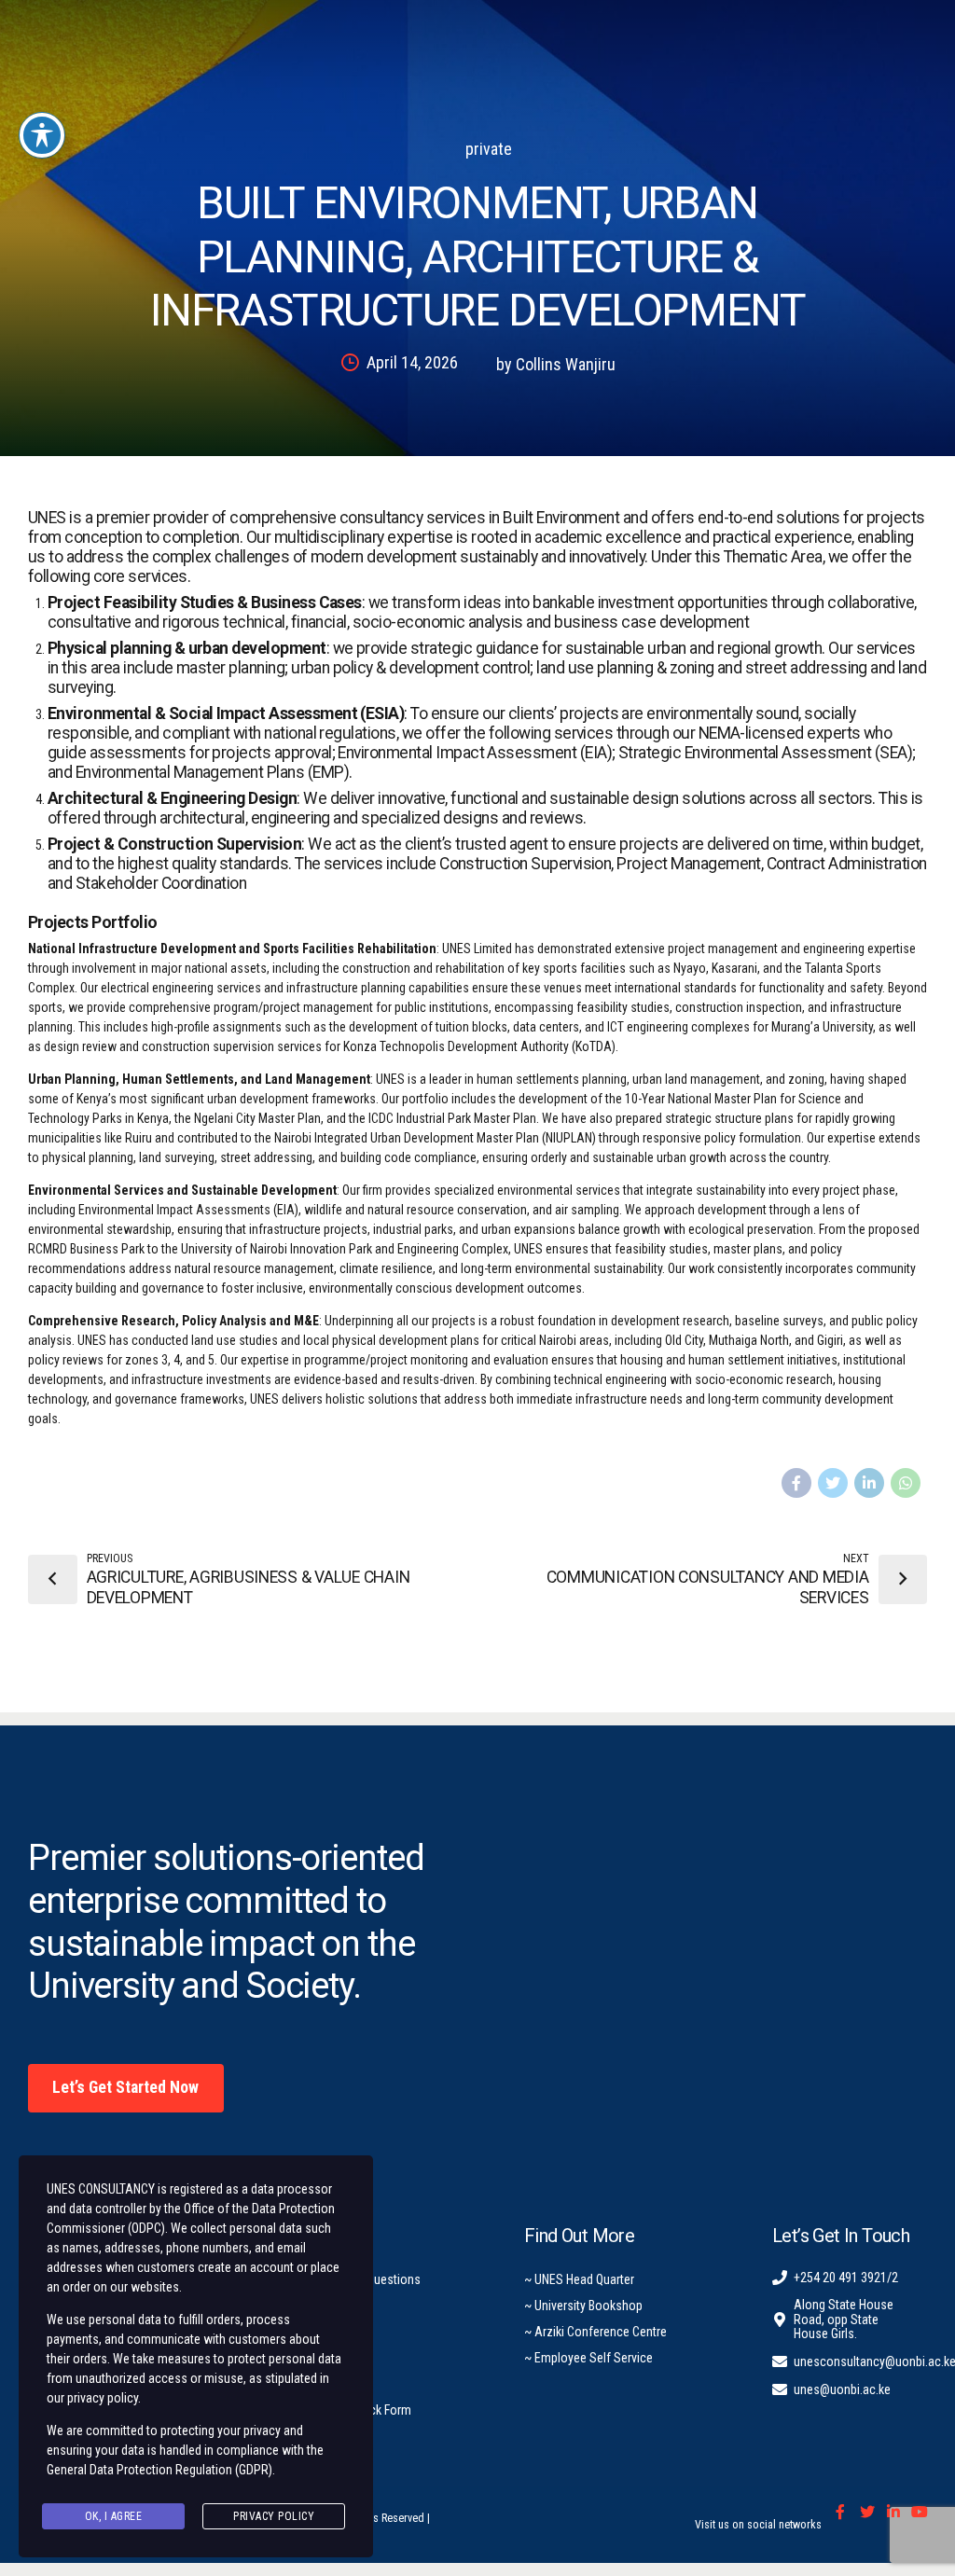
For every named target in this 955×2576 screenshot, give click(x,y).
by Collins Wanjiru (556, 364)
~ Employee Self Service (588, 2358)
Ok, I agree (114, 2516)
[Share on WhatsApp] (906, 1483)
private (489, 149)
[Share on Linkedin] (869, 1483)
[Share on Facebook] (796, 1483)
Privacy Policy (274, 2516)
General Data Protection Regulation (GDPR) (159, 2470)
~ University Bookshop (583, 2306)
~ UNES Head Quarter (579, 2279)
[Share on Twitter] (833, 1483)
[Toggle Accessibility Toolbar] (42, 135)
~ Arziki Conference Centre (595, 2332)
